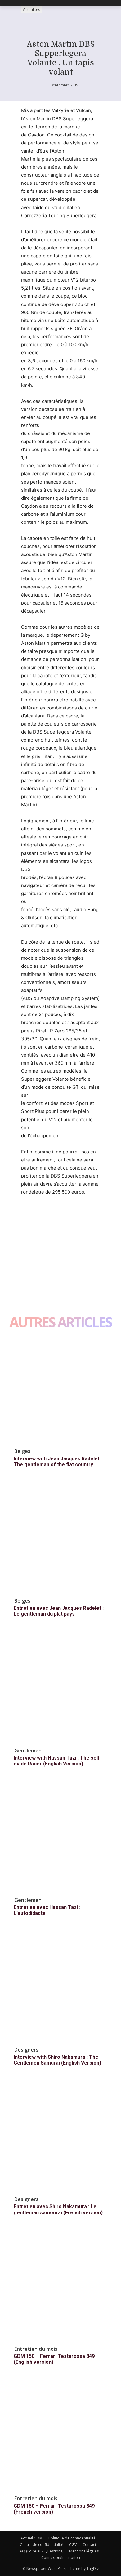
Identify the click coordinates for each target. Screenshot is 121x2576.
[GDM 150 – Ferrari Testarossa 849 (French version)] (60, 2436)
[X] (42, 1215)
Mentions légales (84, 2551)
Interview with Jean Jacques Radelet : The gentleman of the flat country (58, 1462)
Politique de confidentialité (72, 2538)
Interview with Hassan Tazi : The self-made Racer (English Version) (58, 1761)
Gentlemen (28, 1751)
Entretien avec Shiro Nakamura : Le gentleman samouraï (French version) (58, 2209)
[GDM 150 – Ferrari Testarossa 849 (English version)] (60, 2287)
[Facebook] (27, 1215)
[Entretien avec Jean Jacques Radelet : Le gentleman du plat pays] (60, 1539)
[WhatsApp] (70, 1215)
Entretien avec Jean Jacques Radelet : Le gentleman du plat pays (59, 1611)
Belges (22, 1451)
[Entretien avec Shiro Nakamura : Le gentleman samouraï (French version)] (60, 2137)
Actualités (31, 9)
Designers (26, 2050)
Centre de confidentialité (42, 2545)
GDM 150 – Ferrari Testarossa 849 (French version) (54, 2509)
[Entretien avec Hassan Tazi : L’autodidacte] (60, 1838)
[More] (85, 1215)
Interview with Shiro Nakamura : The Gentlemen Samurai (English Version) (57, 2060)
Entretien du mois (36, 2349)
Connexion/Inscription (61, 2558)
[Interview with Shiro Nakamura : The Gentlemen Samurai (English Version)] (60, 1988)
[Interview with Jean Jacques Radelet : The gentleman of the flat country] (60, 1389)
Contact (89, 2545)
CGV (73, 2545)
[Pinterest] (56, 1215)
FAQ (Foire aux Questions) (40, 2551)
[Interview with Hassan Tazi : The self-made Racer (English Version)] (60, 1689)
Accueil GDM (31, 2538)
